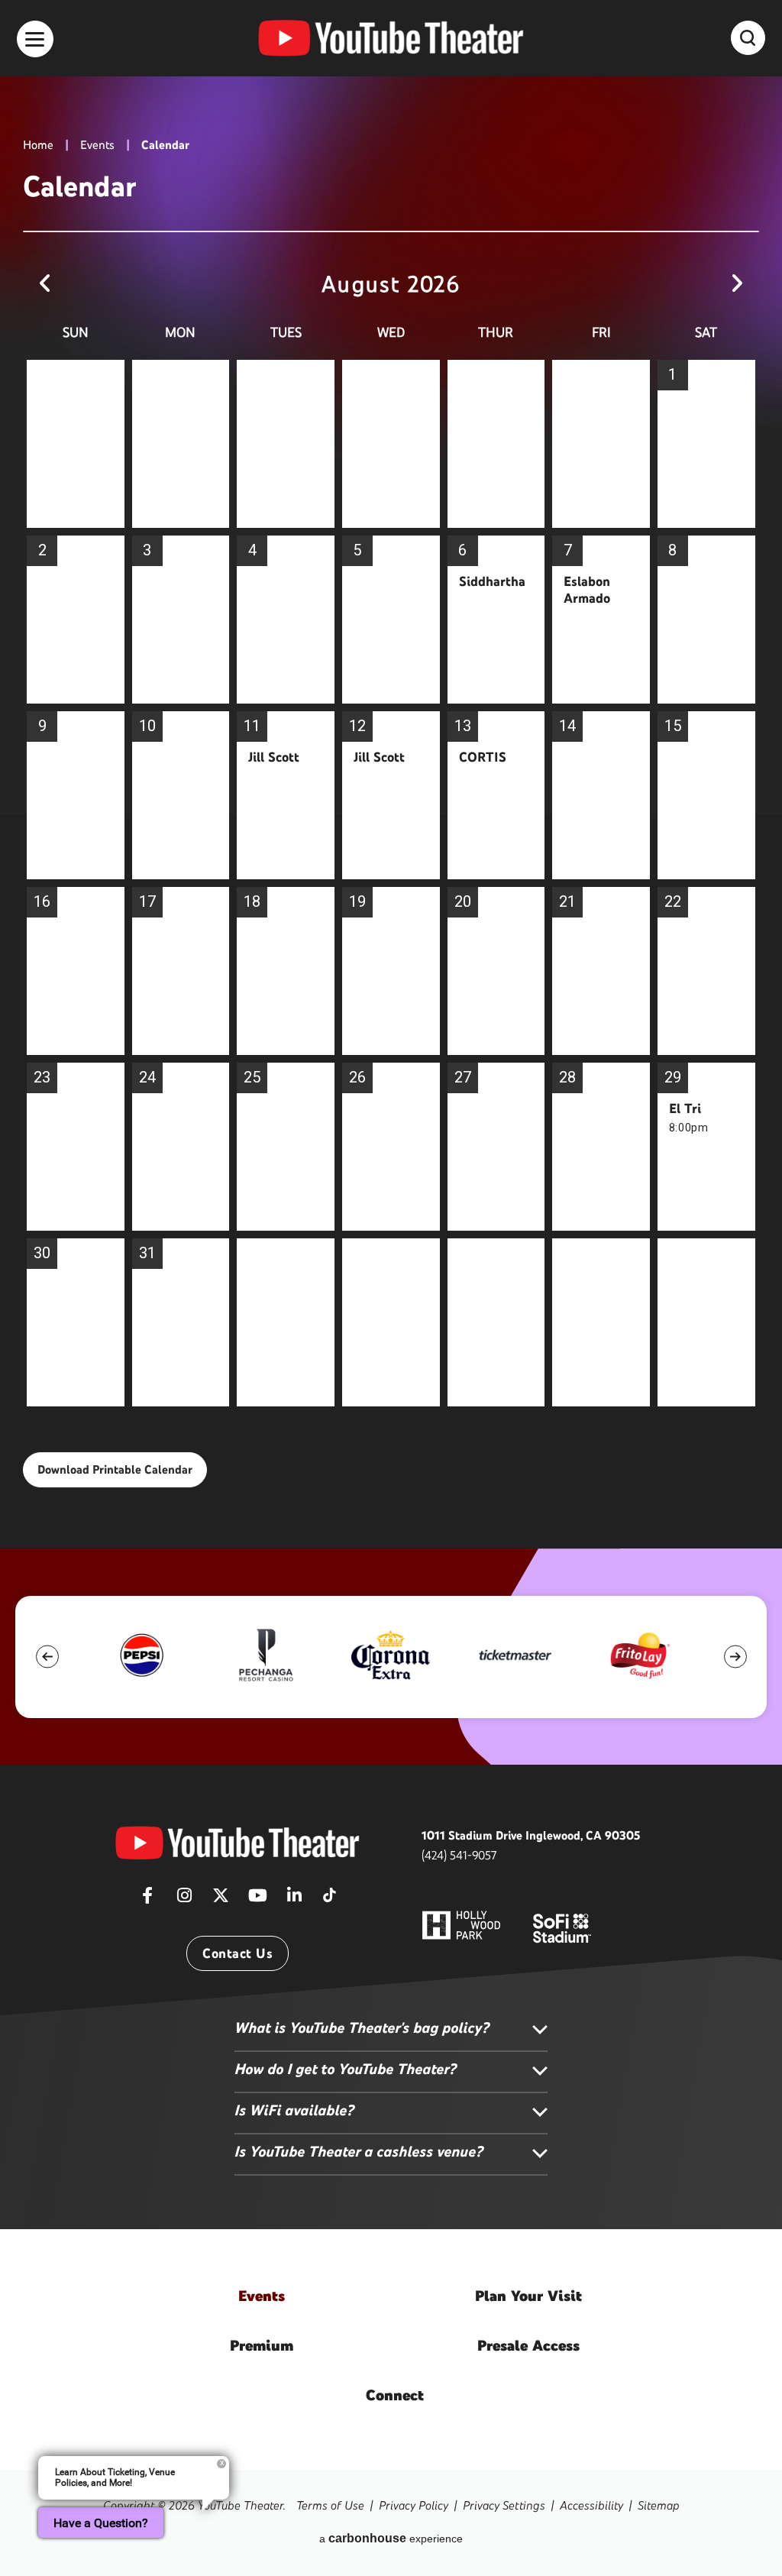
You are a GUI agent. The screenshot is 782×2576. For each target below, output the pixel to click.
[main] (391, 774)
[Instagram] (184, 1900)
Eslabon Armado (587, 590)
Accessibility (591, 2505)
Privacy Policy (414, 2505)
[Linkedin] (294, 1900)
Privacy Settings (504, 2505)
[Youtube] (257, 1900)
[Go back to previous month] (45, 284)
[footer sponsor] (142, 1655)
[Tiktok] (329, 1890)
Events (97, 145)
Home (38, 145)
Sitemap (659, 2505)
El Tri (685, 1108)
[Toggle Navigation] (35, 39)
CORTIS (483, 757)
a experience (391, 2538)
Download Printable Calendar (115, 1469)
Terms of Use (330, 2505)
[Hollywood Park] (461, 1927)
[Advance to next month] (737, 284)
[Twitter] (221, 1900)
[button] (47, 1657)
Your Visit (528, 2296)
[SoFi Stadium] (562, 1927)
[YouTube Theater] (391, 38)
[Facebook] (147, 1900)
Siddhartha (492, 581)
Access (528, 2345)
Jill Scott (274, 757)
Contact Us (238, 1953)
